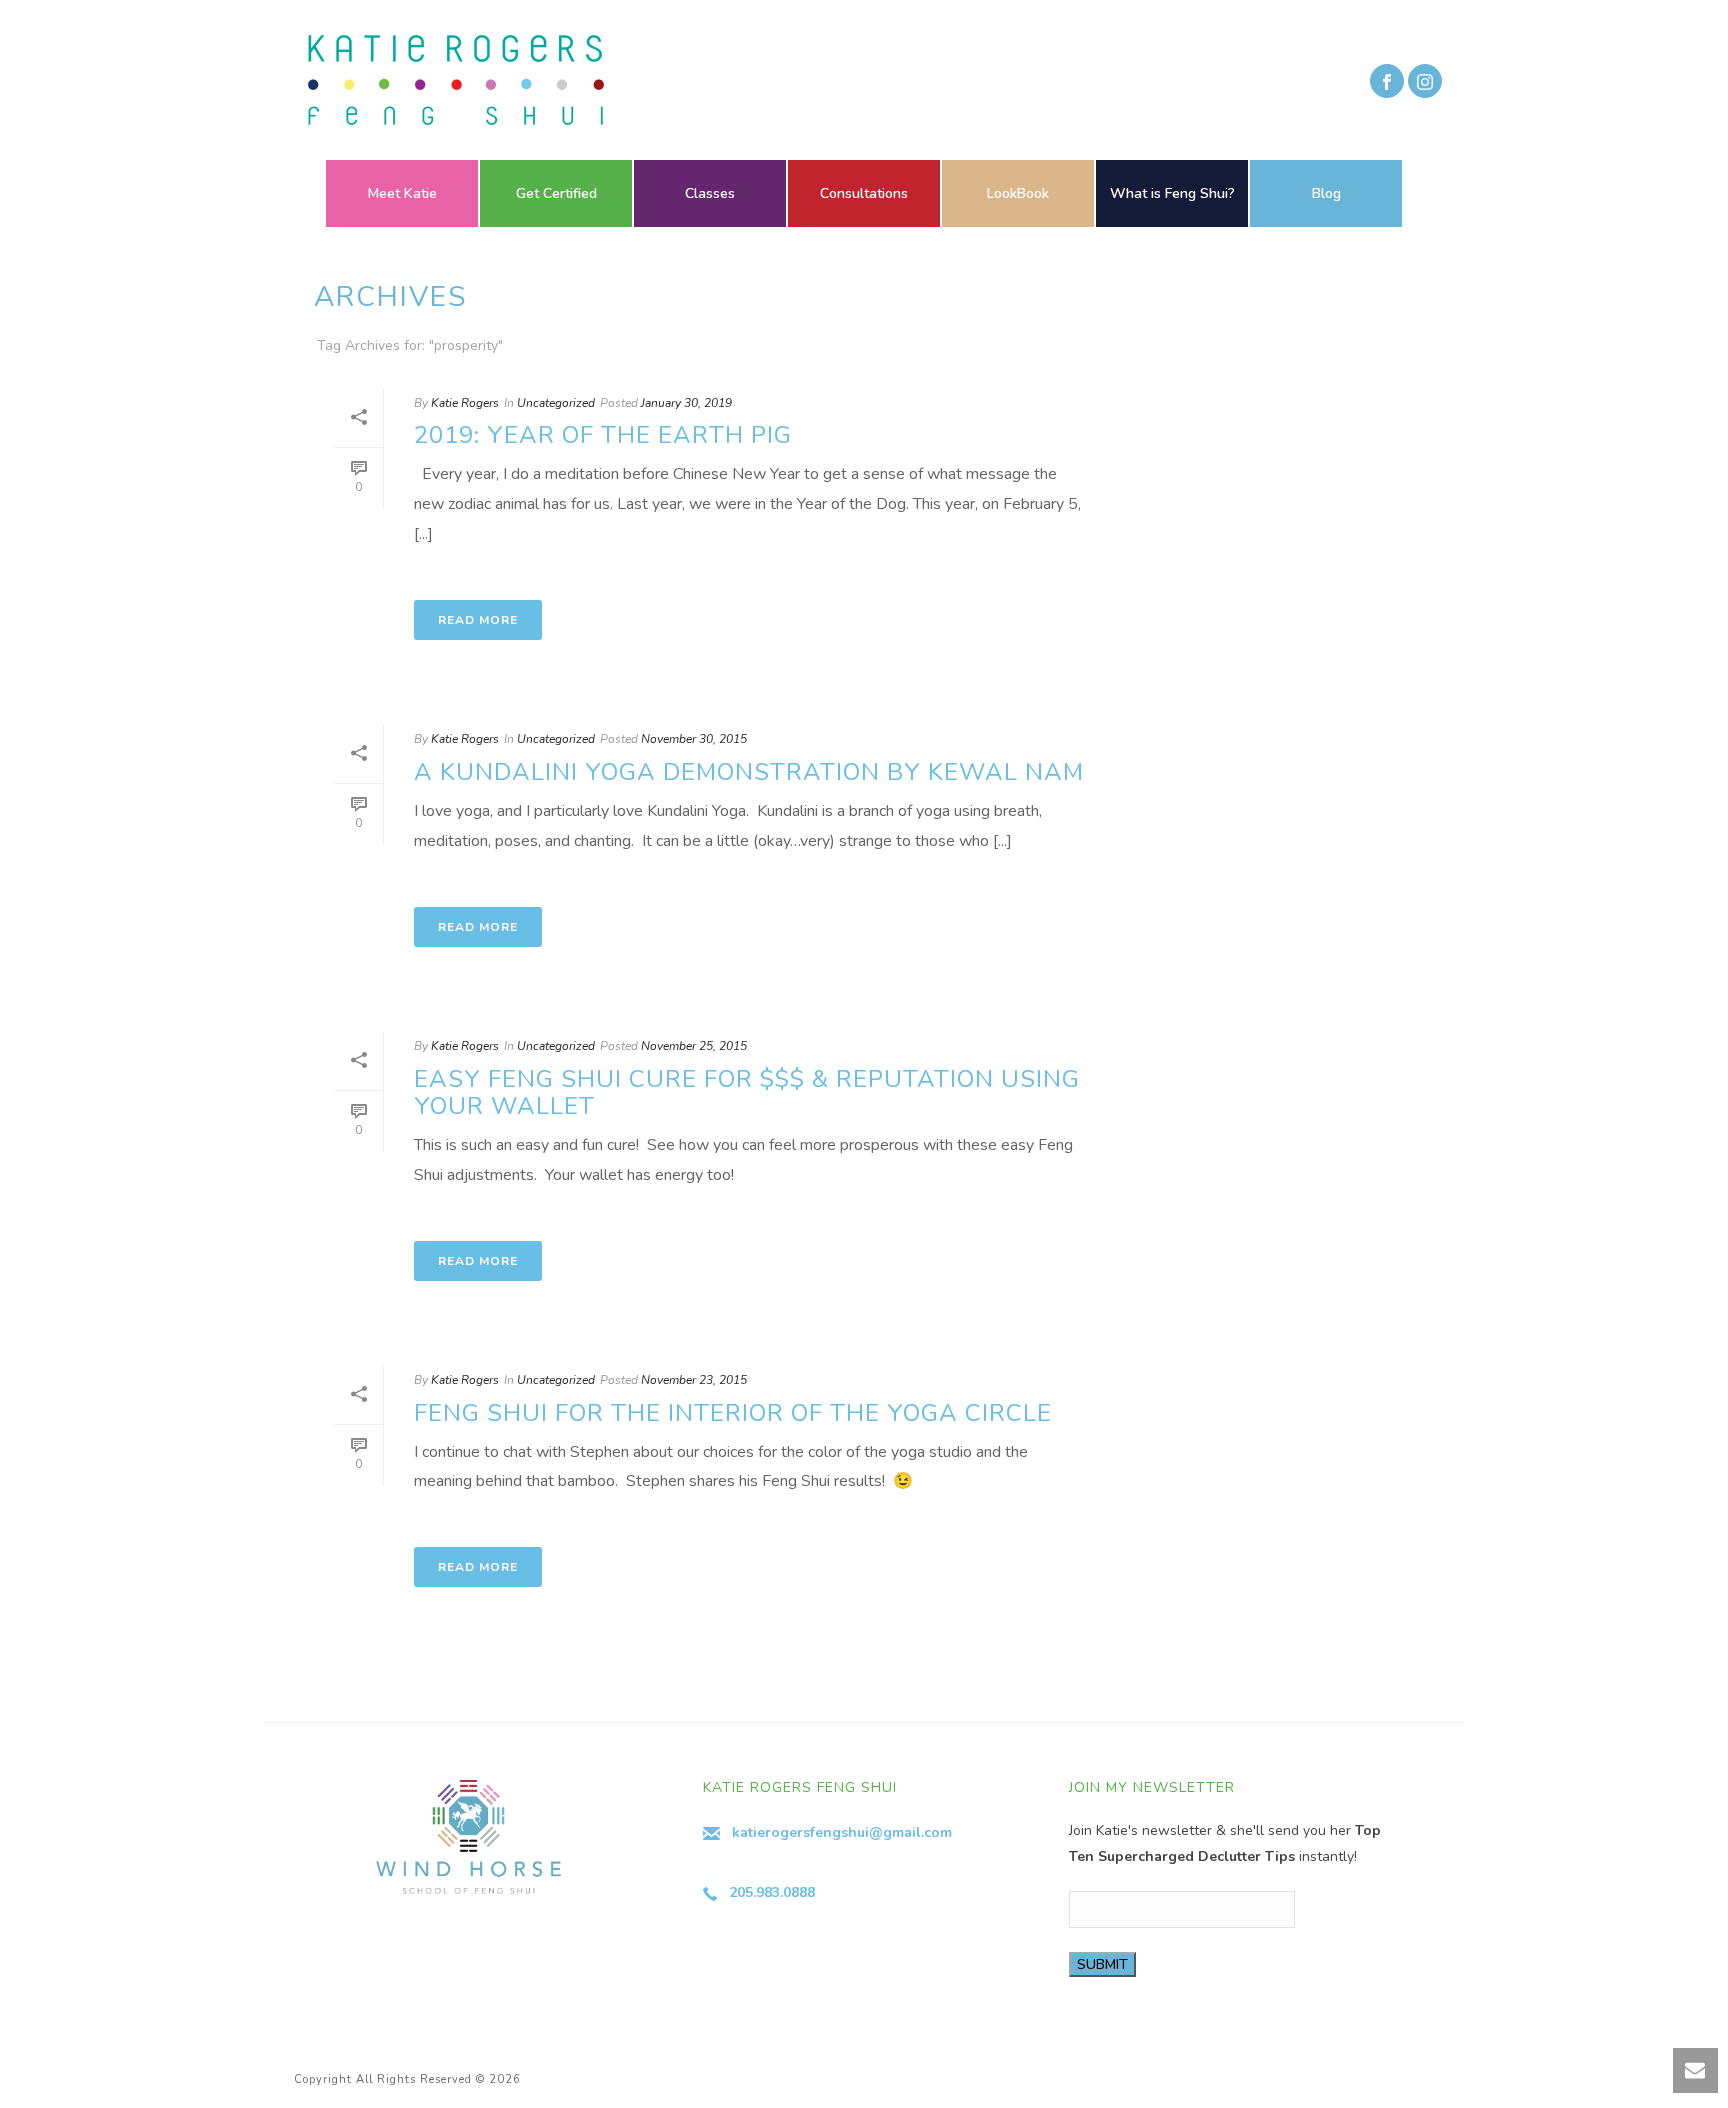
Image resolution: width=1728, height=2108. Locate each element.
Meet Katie (402, 193)
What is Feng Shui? (1172, 193)
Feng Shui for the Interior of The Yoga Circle (733, 1413)
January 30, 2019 (686, 403)
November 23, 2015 (694, 1380)
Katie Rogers (465, 403)
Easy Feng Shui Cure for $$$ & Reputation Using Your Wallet (747, 1092)
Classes (710, 193)
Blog (1326, 193)
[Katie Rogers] (450, 80)
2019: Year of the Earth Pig (603, 435)
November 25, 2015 (694, 1046)
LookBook (1018, 193)
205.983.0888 (772, 1892)
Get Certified (556, 193)
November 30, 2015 (694, 739)
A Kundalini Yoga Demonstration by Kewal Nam (749, 772)
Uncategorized (556, 403)
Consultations (864, 193)
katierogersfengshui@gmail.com (842, 1832)
